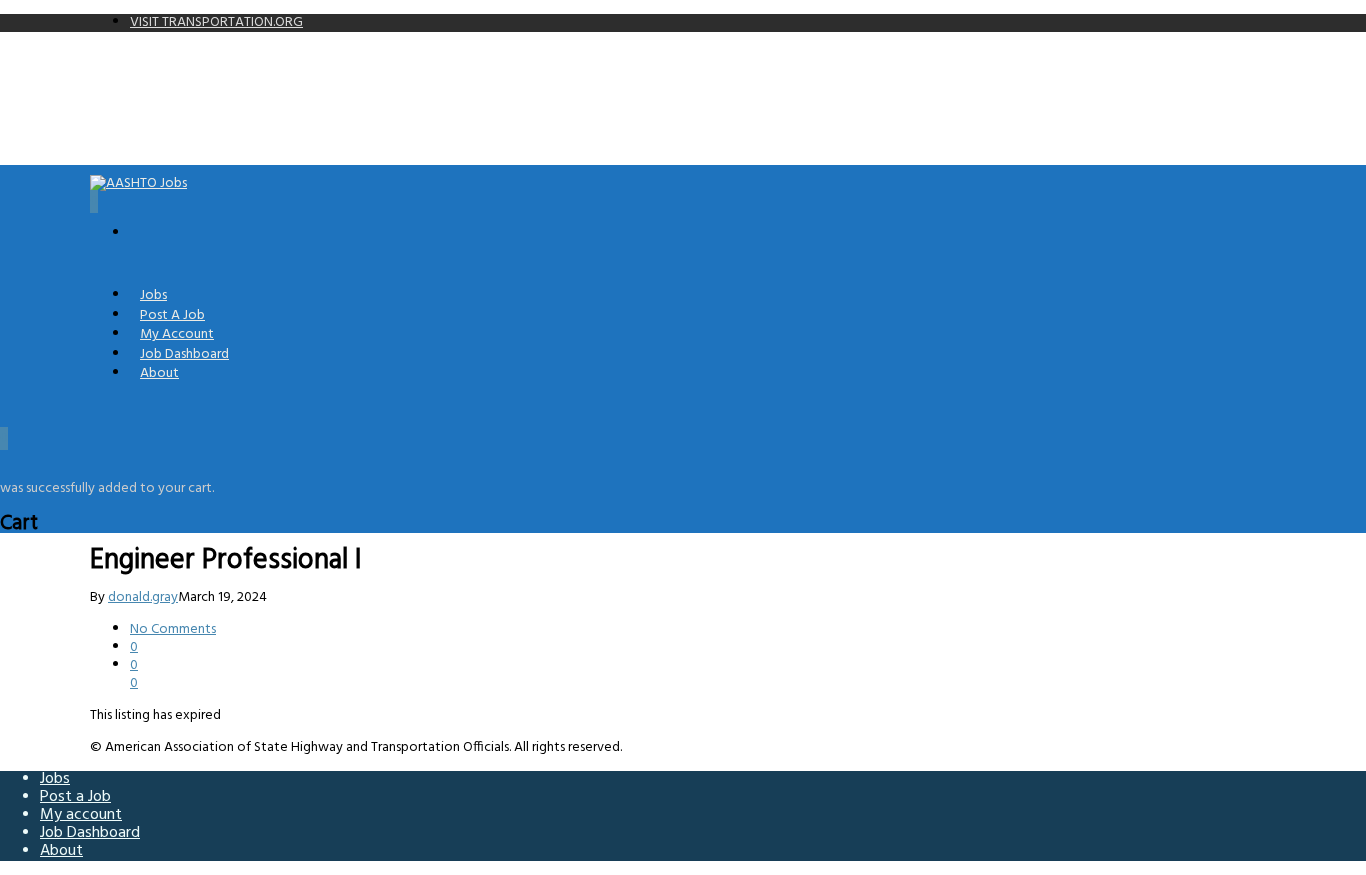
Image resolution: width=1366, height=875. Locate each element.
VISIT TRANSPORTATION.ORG (216, 22)
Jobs (55, 779)
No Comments (173, 629)
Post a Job (75, 797)
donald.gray (143, 597)
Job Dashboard (90, 833)
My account (81, 815)
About (159, 373)
